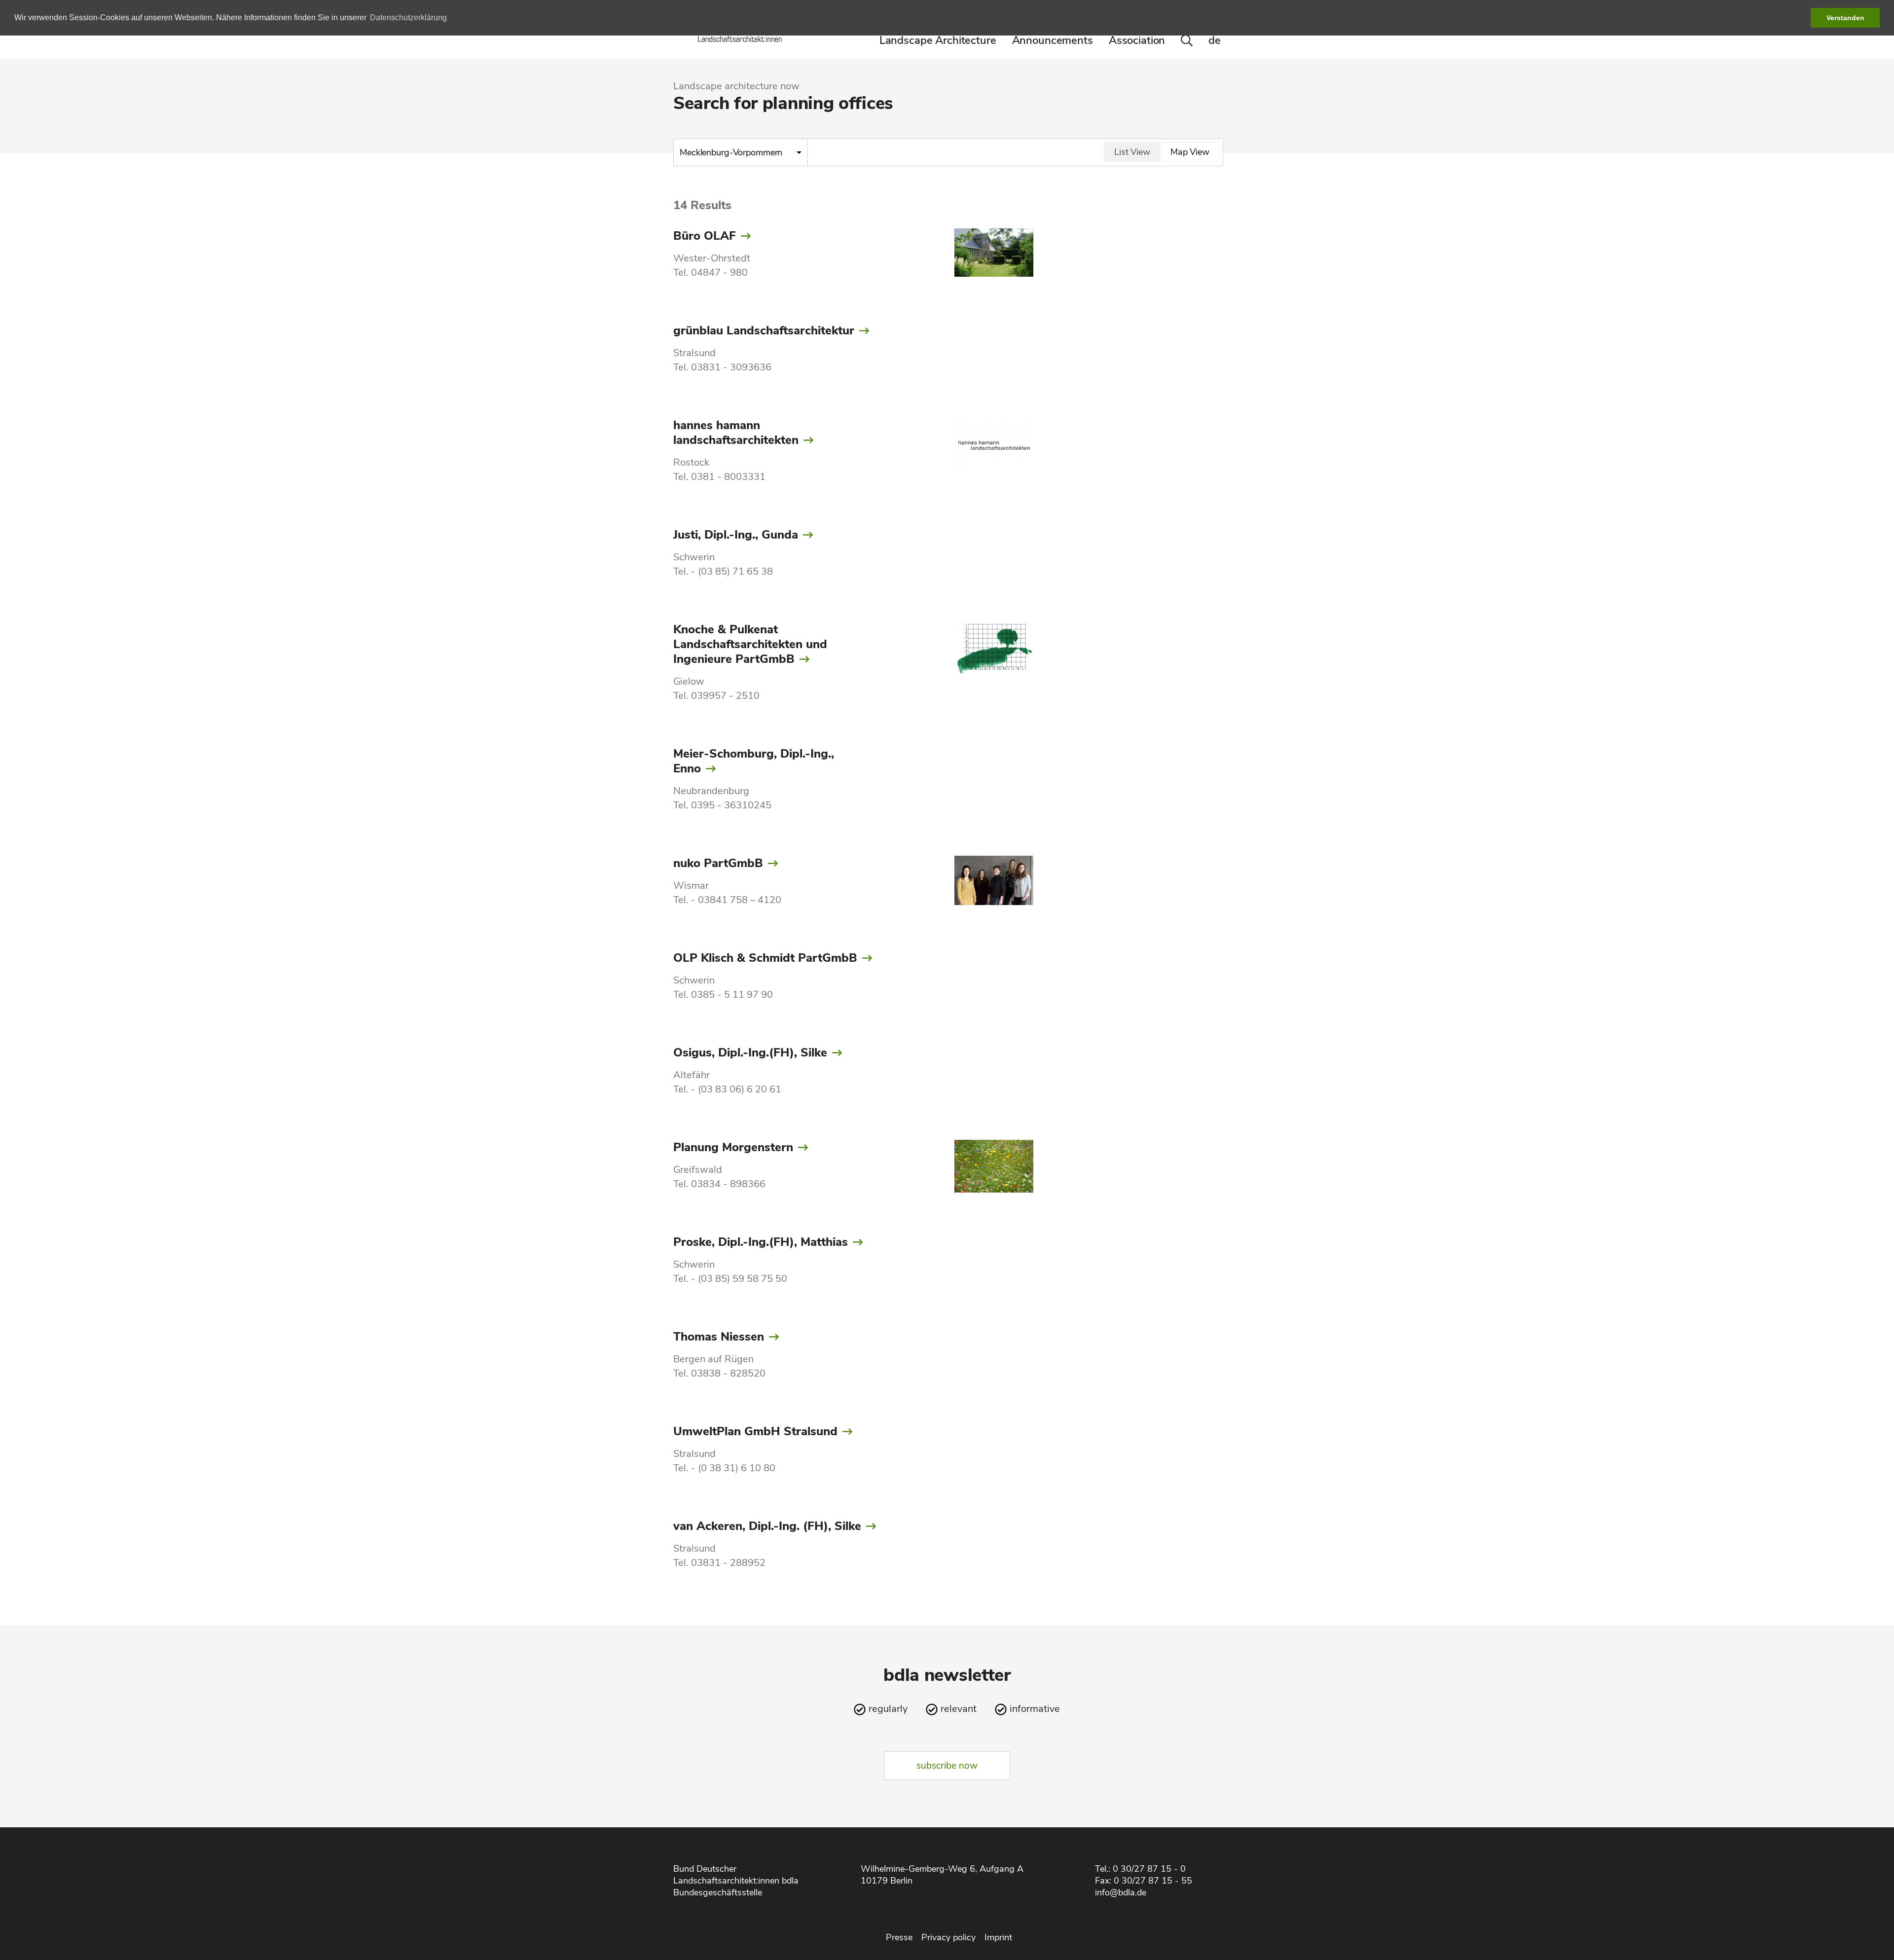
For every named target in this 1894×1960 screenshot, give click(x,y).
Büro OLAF (705, 236)
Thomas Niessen (719, 1337)
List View (1132, 152)
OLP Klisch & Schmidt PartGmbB (765, 958)
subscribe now (947, 1766)
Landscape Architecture (938, 40)
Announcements (1053, 40)
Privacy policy (948, 1937)
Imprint (998, 1937)
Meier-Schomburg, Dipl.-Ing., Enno (754, 761)
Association (1137, 40)
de (1215, 40)
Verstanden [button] (1845, 18)
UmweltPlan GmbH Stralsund (755, 1431)
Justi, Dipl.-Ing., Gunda (736, 535)
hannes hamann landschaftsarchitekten (736, 433)
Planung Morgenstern (733, 1147)
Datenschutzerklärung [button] (408, 18)
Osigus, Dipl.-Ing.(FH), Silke (750, 1053)
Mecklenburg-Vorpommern (732, 152)
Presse (899, 1937)
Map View (1190, 152)
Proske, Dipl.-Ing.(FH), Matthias (761, 1242)
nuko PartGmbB (718, 863)
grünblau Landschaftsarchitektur (764, 330)
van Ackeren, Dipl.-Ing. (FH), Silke (767, 1526)
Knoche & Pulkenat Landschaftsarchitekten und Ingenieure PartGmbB (750, 644)
